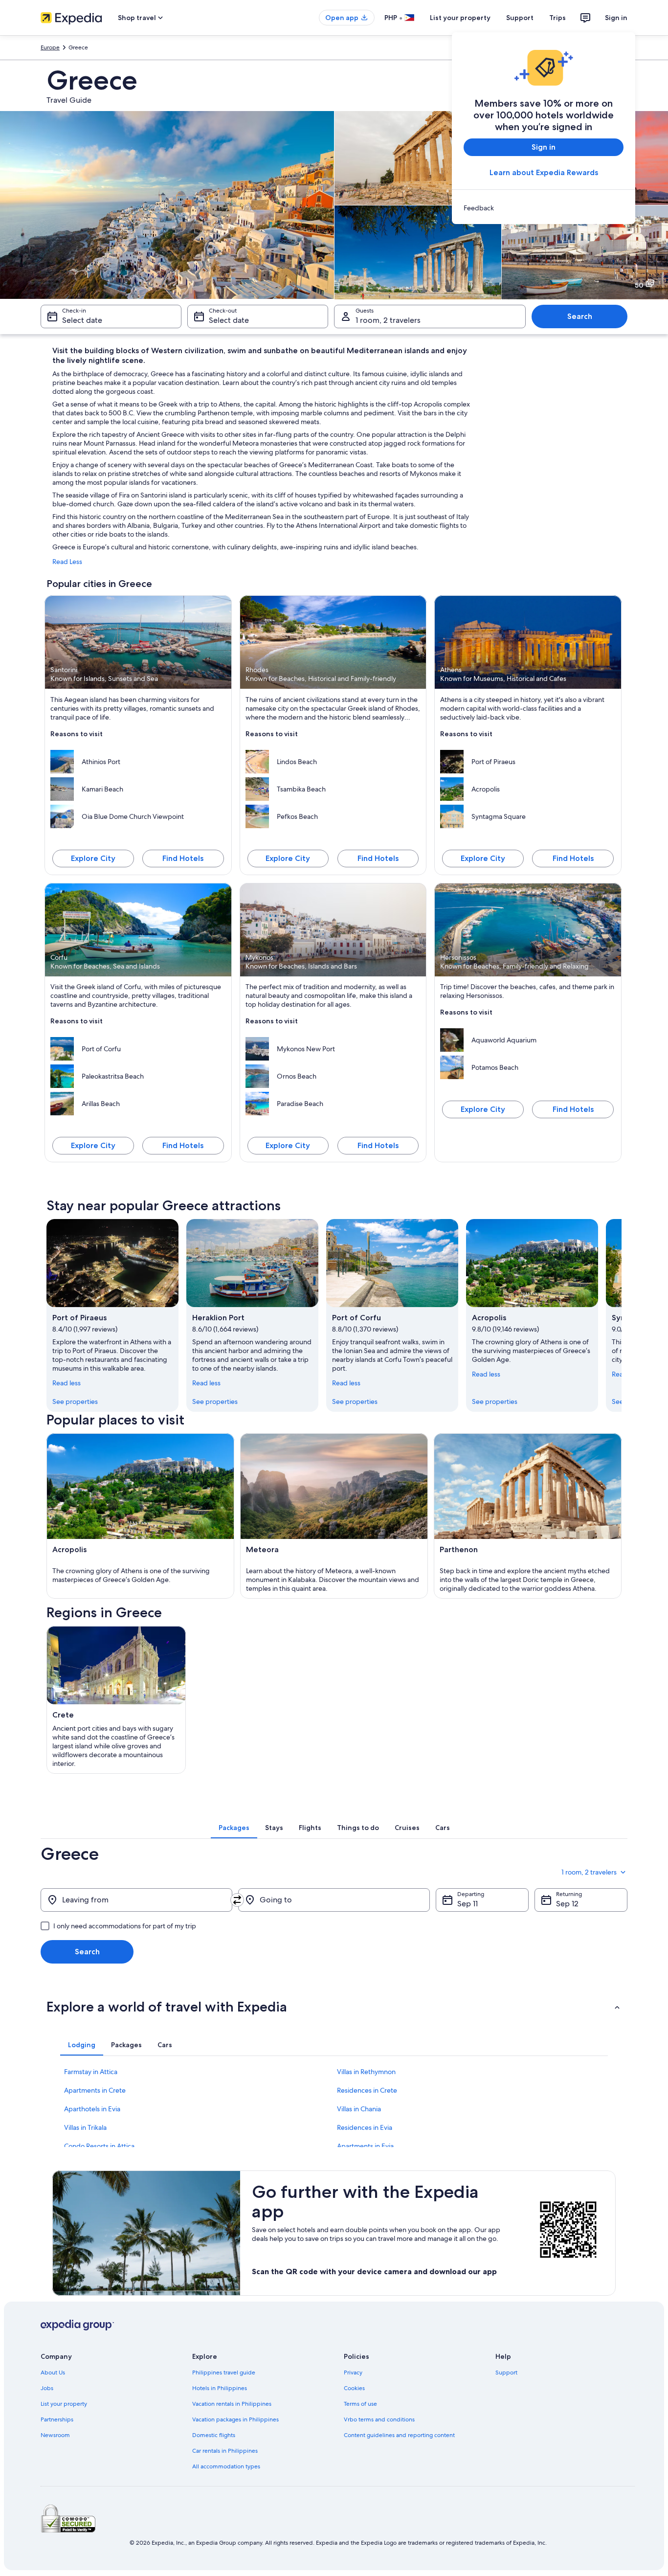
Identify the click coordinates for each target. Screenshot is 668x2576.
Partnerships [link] (57, 2419)
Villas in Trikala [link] (85, 2127)
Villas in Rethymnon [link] (366, 2072)
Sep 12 (567, 1904)
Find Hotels (183, 858)
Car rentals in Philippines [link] (225, 2451)
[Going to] (334, 1900)
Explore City (93, 858)
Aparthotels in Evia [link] (92, 2109)
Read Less (67, 562)
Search (580, 316)
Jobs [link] (47, 2388)
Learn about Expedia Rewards (544, 172)
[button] (334, 2007)
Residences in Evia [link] (365, 2127)
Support (520, 18)
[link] (544, 208)
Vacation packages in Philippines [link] (235, 2419)
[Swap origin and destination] (237, 1900)
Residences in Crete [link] (367, 2090)
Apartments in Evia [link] (365, 2146)
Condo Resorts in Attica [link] (99, 2146)
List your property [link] (64, 2404)
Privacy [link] (353, 2373)
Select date (82, 320)
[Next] (622, 1315)
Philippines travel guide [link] (224, 2373)
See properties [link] (75, 1401)
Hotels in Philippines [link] (220, 2388)
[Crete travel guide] (116, 1700)
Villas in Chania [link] (359, 2109)
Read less (67, 1383)
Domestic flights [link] (214, 2435)
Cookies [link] (354, 2388)
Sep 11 (468, 1904)
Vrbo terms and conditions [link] (379, 2419)
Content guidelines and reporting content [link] (399, 2435)
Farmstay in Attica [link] (91, 2072)
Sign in (616, 18)
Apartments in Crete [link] (95, 2090)
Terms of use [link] (360, 2404)
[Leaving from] (136, 1900)
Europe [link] (50, 47)
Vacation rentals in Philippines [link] (232, 2404)
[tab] (234, 1828)
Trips (557, 18)
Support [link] (506, 2373)
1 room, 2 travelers (388, 320)
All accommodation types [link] (226, 2466)
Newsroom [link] (55, 2435)
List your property (460, 18)
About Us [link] (53, 2373)
